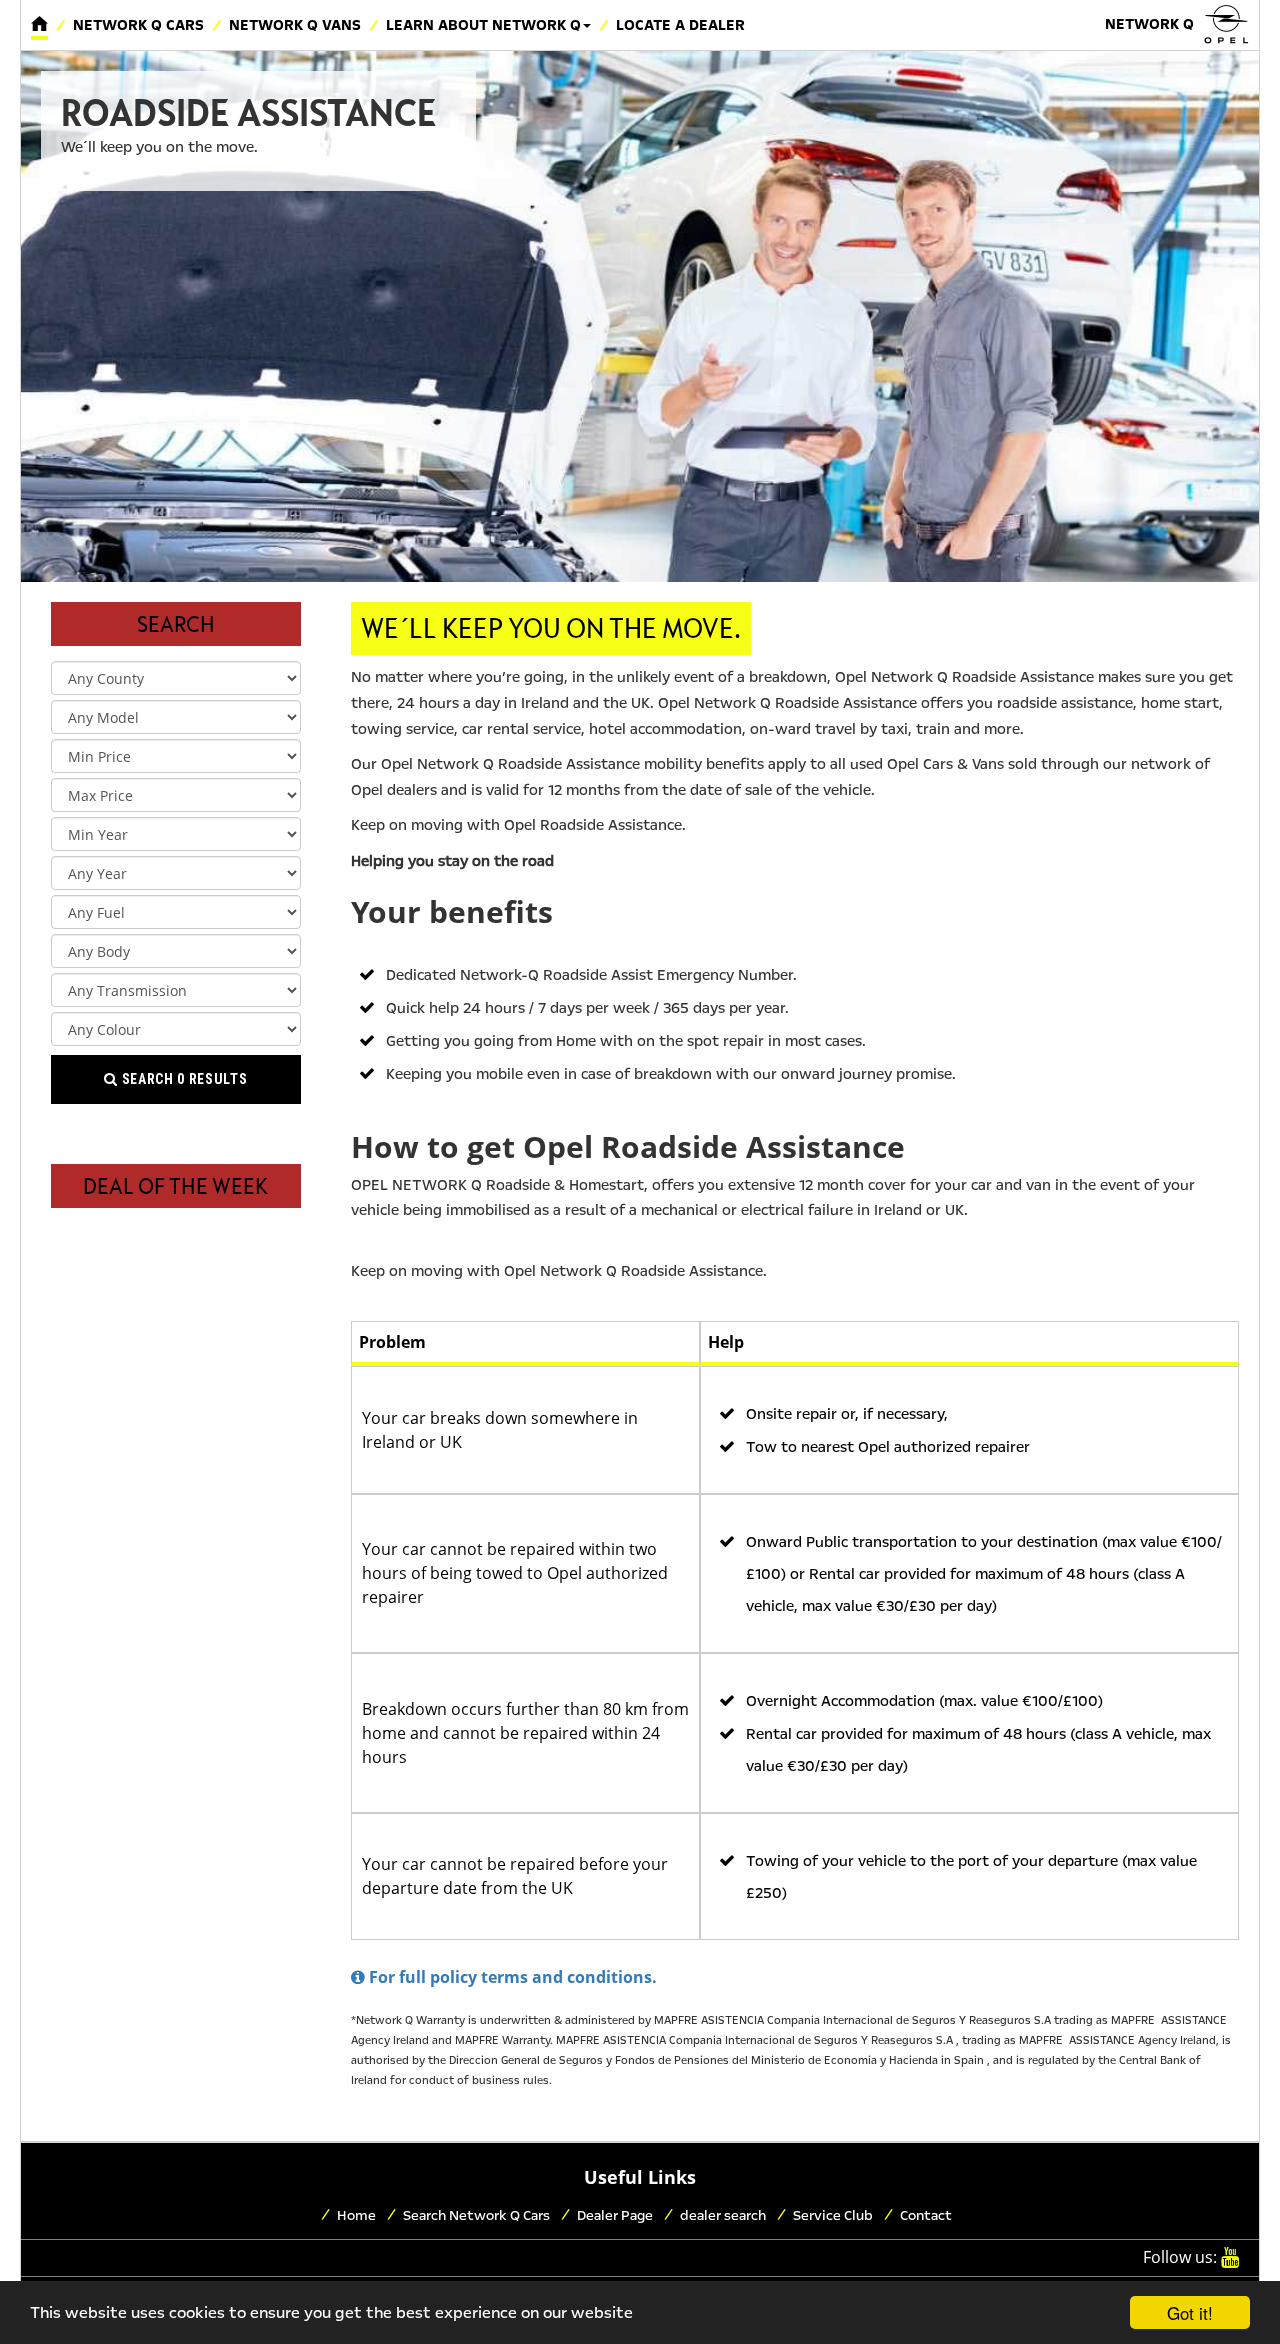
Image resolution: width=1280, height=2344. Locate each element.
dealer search (723, 2215)
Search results (182, 1079)
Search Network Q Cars (476, 2215)
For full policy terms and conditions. (511, 1977)
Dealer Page (615, 2215)
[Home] (39, 25)
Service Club (833, 2215)
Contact (926, 2215)
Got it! (1190, 2312)
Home (356, 2215)
